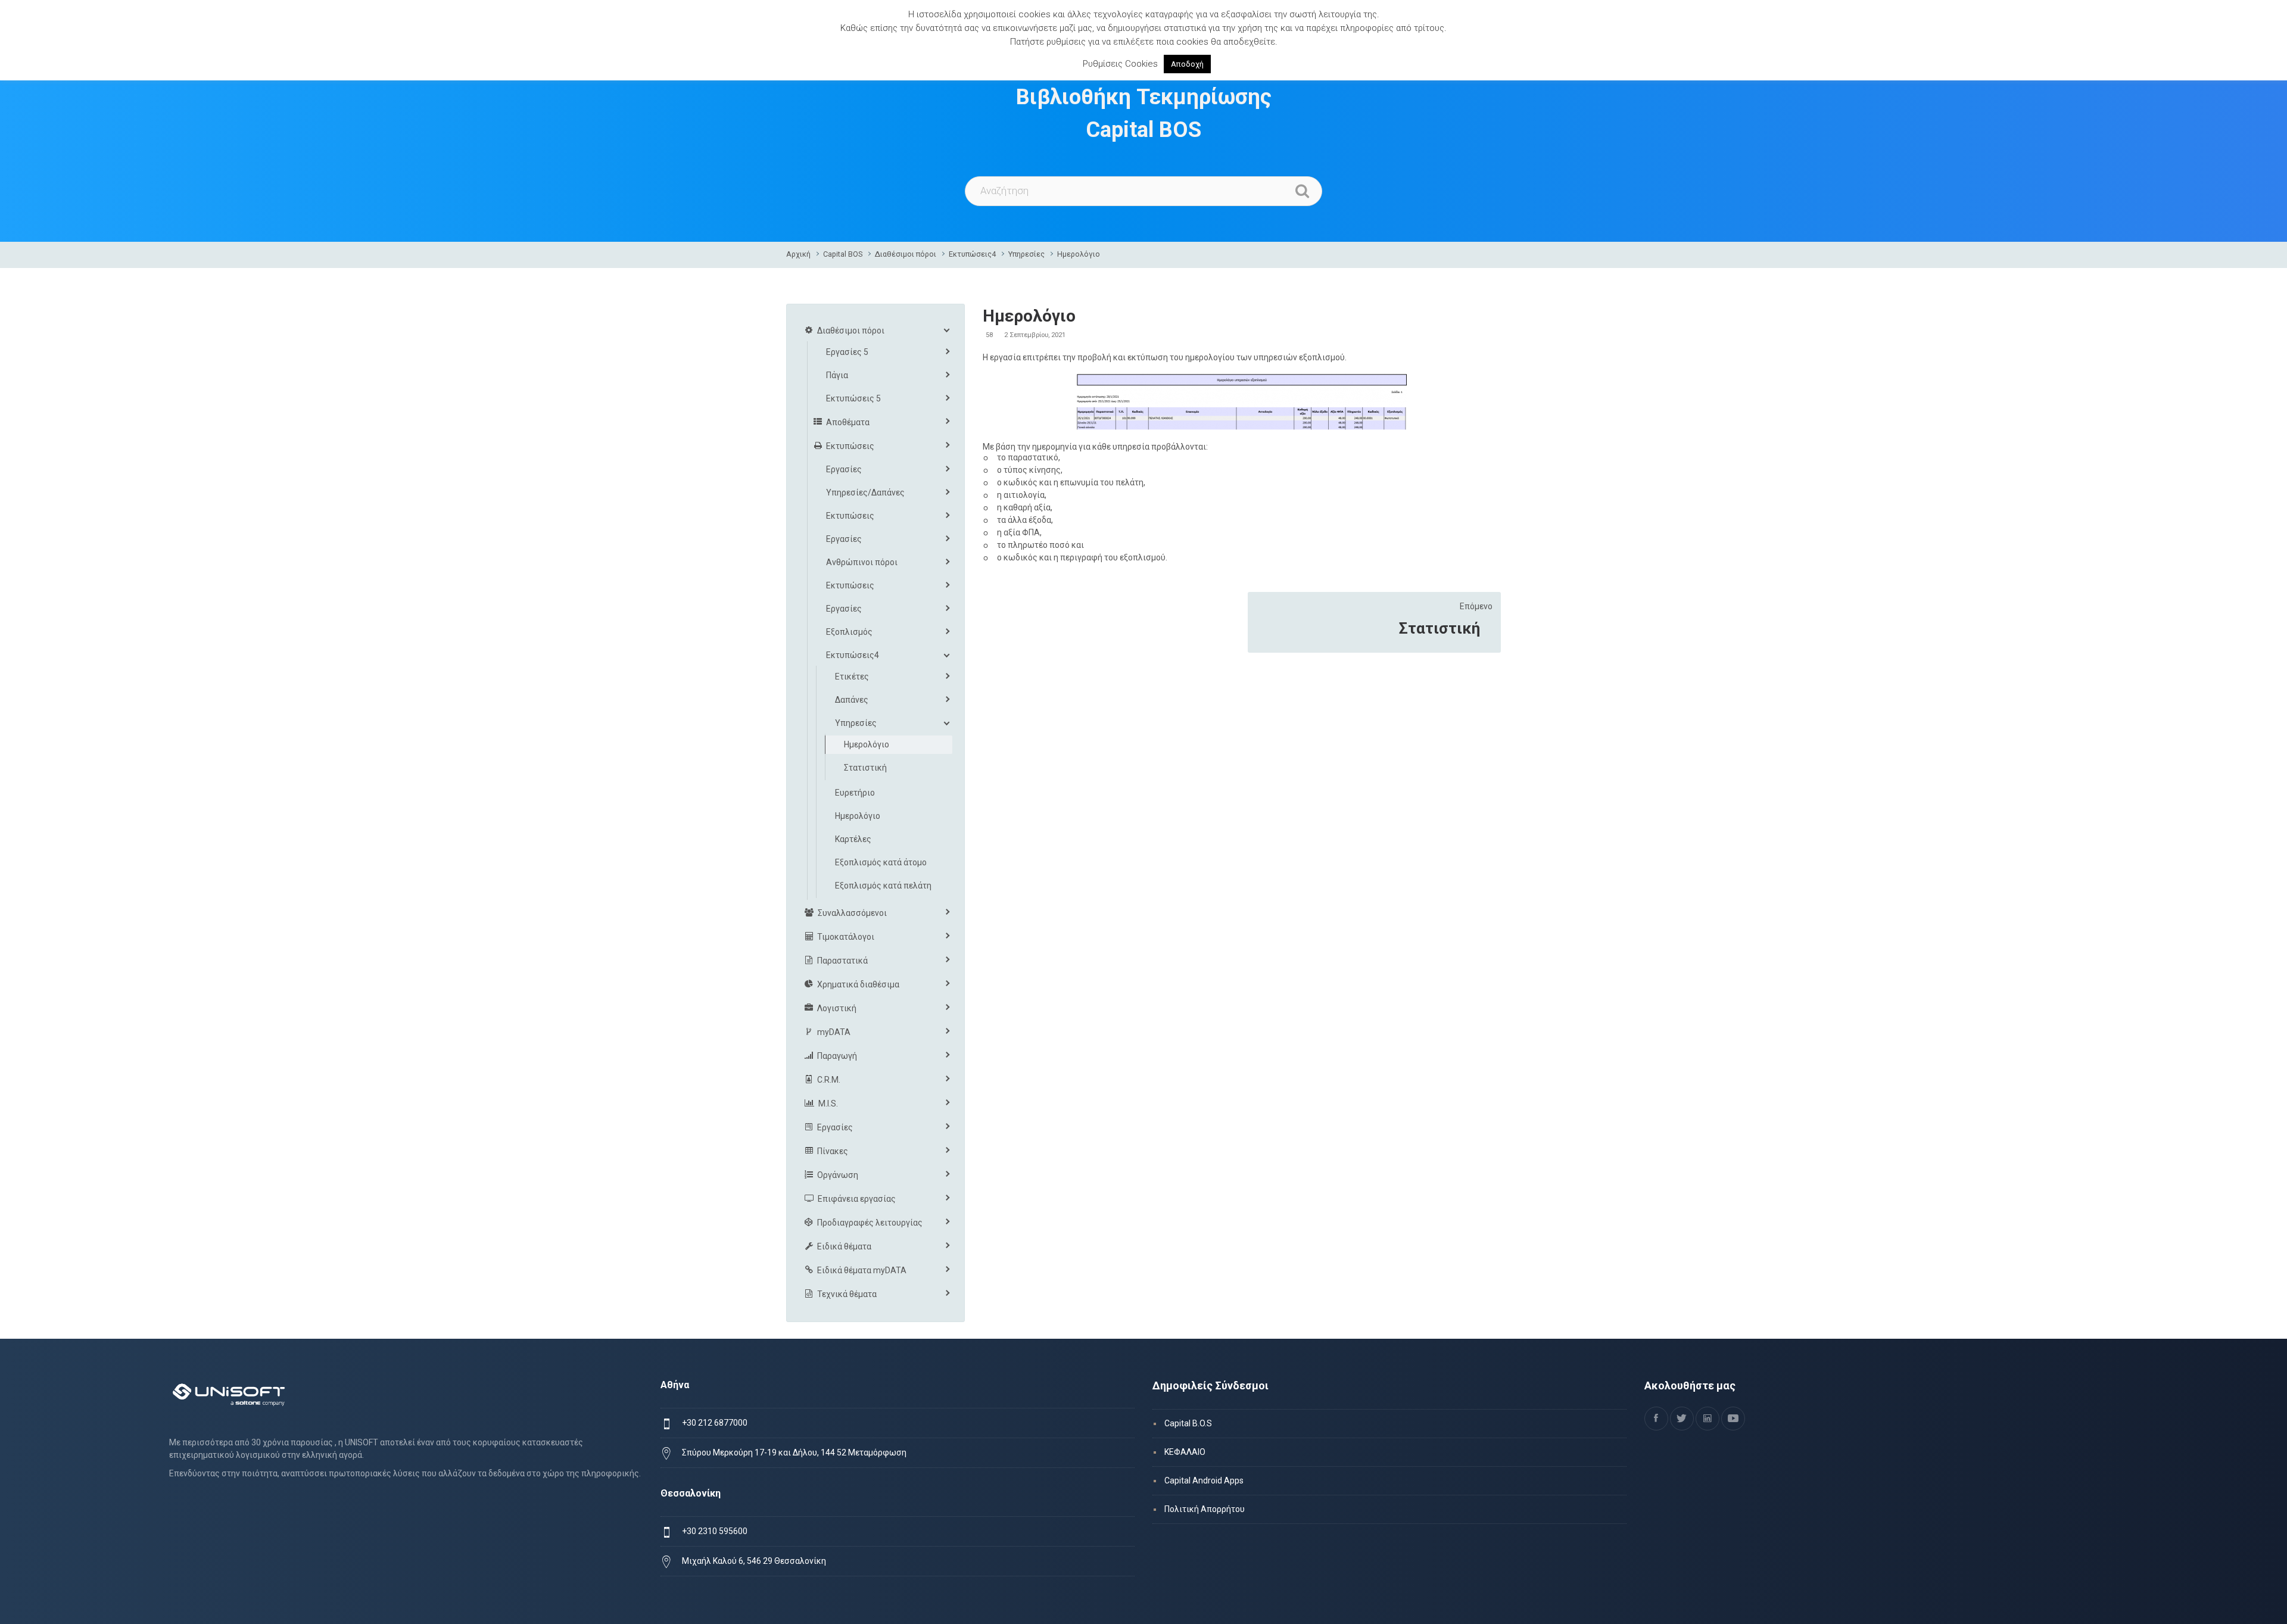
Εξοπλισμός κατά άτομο (881, 862)
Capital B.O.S (1188, 1423)
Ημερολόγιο (1079, 254)
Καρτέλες (853, 839)
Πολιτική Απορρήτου (1205, 1509)
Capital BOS (843, 254)
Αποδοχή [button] (1187, 64)
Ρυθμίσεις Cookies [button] (1120, 64)
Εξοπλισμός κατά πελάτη (883, 886)
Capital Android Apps (1204, 1480)
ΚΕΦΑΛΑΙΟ (1185, 1452)
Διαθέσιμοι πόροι (906, 254)
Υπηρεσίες (1026, 254)
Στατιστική (1439, 628)
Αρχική (798, 254)
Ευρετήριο (855, 793)
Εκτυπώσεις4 (972, 254)
